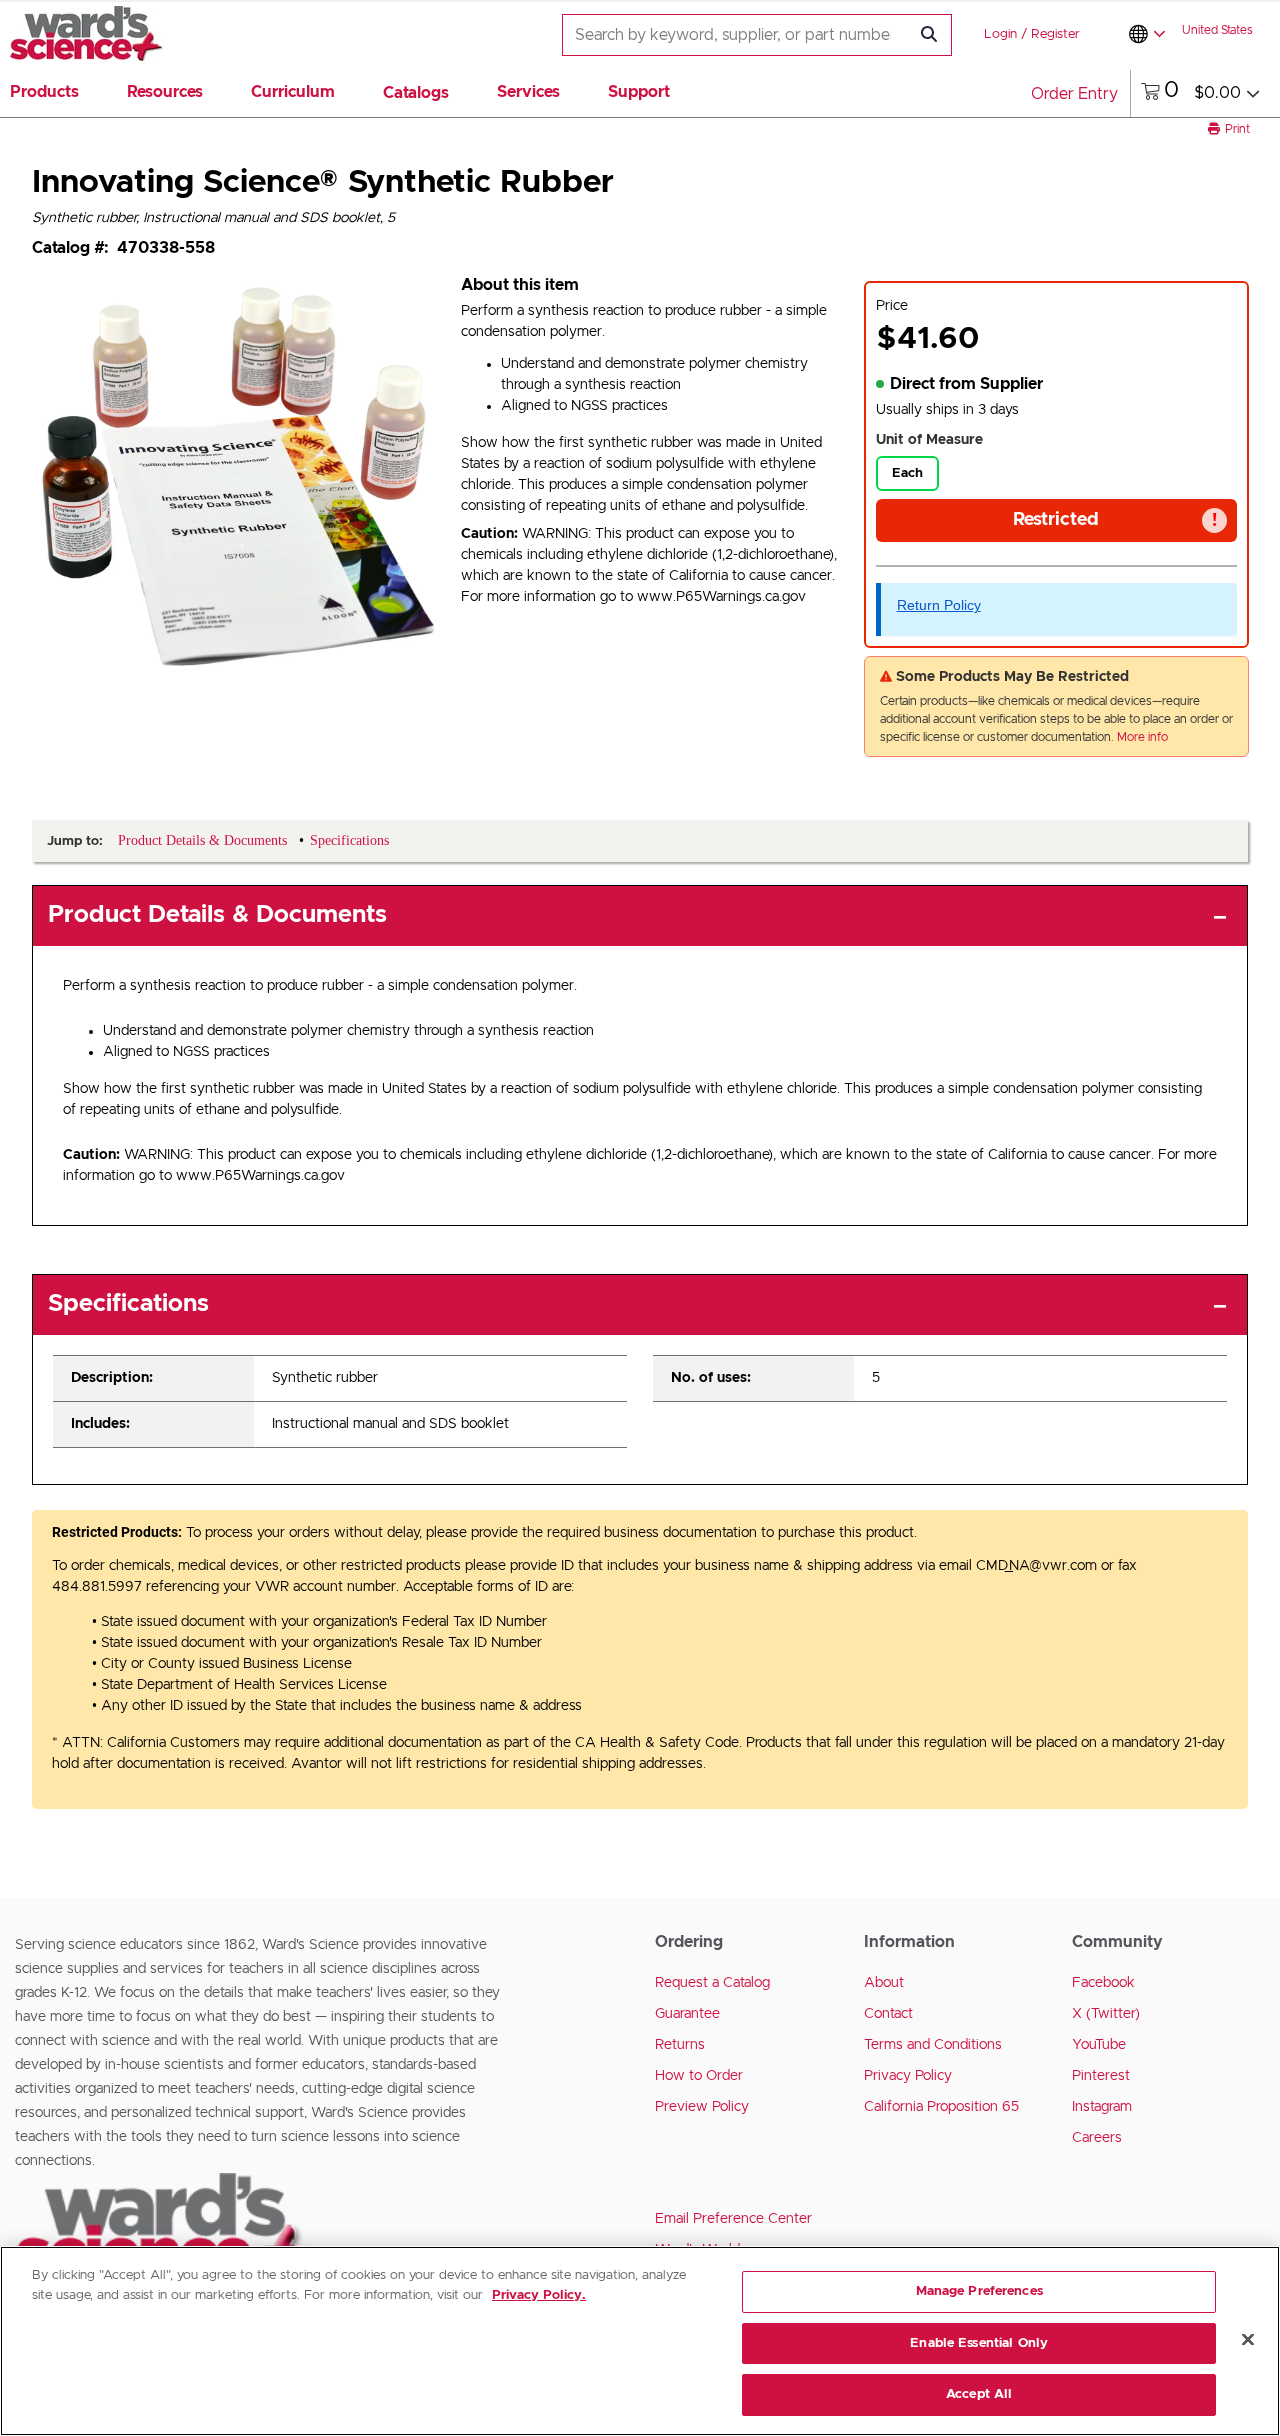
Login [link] (1000, 34)
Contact (888, 2014)
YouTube (1099, 2045)
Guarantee (687, 2014)
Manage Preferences (979, 2291)
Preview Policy (702, 2107)
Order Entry (1074, 94)
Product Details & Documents (217, 915)
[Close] (1248, 2340)
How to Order (699, 2076)
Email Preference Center (733, 2219)
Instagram (1102, 2107)
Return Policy (939, 605)
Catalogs (416, 93)
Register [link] (1055, 34)
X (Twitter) (1106, 2014)
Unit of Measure (929, 440)
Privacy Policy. (539, 2295)
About (884, 1983)
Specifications (128, 1304)
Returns (680, 2045)
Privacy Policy (908, 2076)
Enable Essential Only (979, 2343)
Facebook (1103, 1983)
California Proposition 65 (941, 2107)
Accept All (979, 2394)
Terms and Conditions (933, 2045)
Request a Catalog (712, 1983)
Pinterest (1101, 2076)
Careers (1097, 2138)
